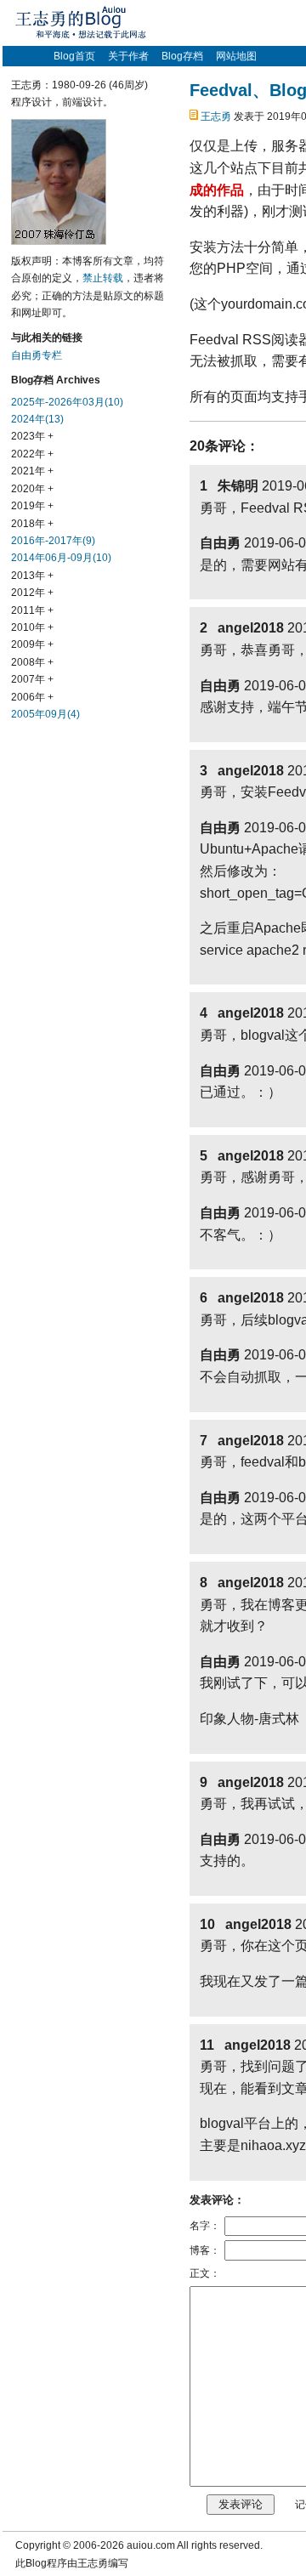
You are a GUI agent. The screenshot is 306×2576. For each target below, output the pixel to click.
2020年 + (32, 489)
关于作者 (128, 56)
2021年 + (32, 471)
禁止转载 (103, 278)
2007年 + (32, 679)
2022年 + (32, 454)
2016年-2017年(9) (53, 541)
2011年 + (32, 610)
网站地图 (236, 56)
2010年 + (32, 627)
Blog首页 (74, 56)
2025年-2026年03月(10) (67, 402)
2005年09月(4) (45, 714)
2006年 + (32, 697)
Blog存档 (182, 56)
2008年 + (32, 662)
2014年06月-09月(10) (61, 558)
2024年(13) (37, 419)
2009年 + (32, 644)
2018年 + (32, 524)
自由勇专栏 (37, 355)
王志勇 (216, 116)
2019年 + (32, 506)
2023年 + (32, 436)
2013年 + (32, 576)
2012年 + (32, 593)
